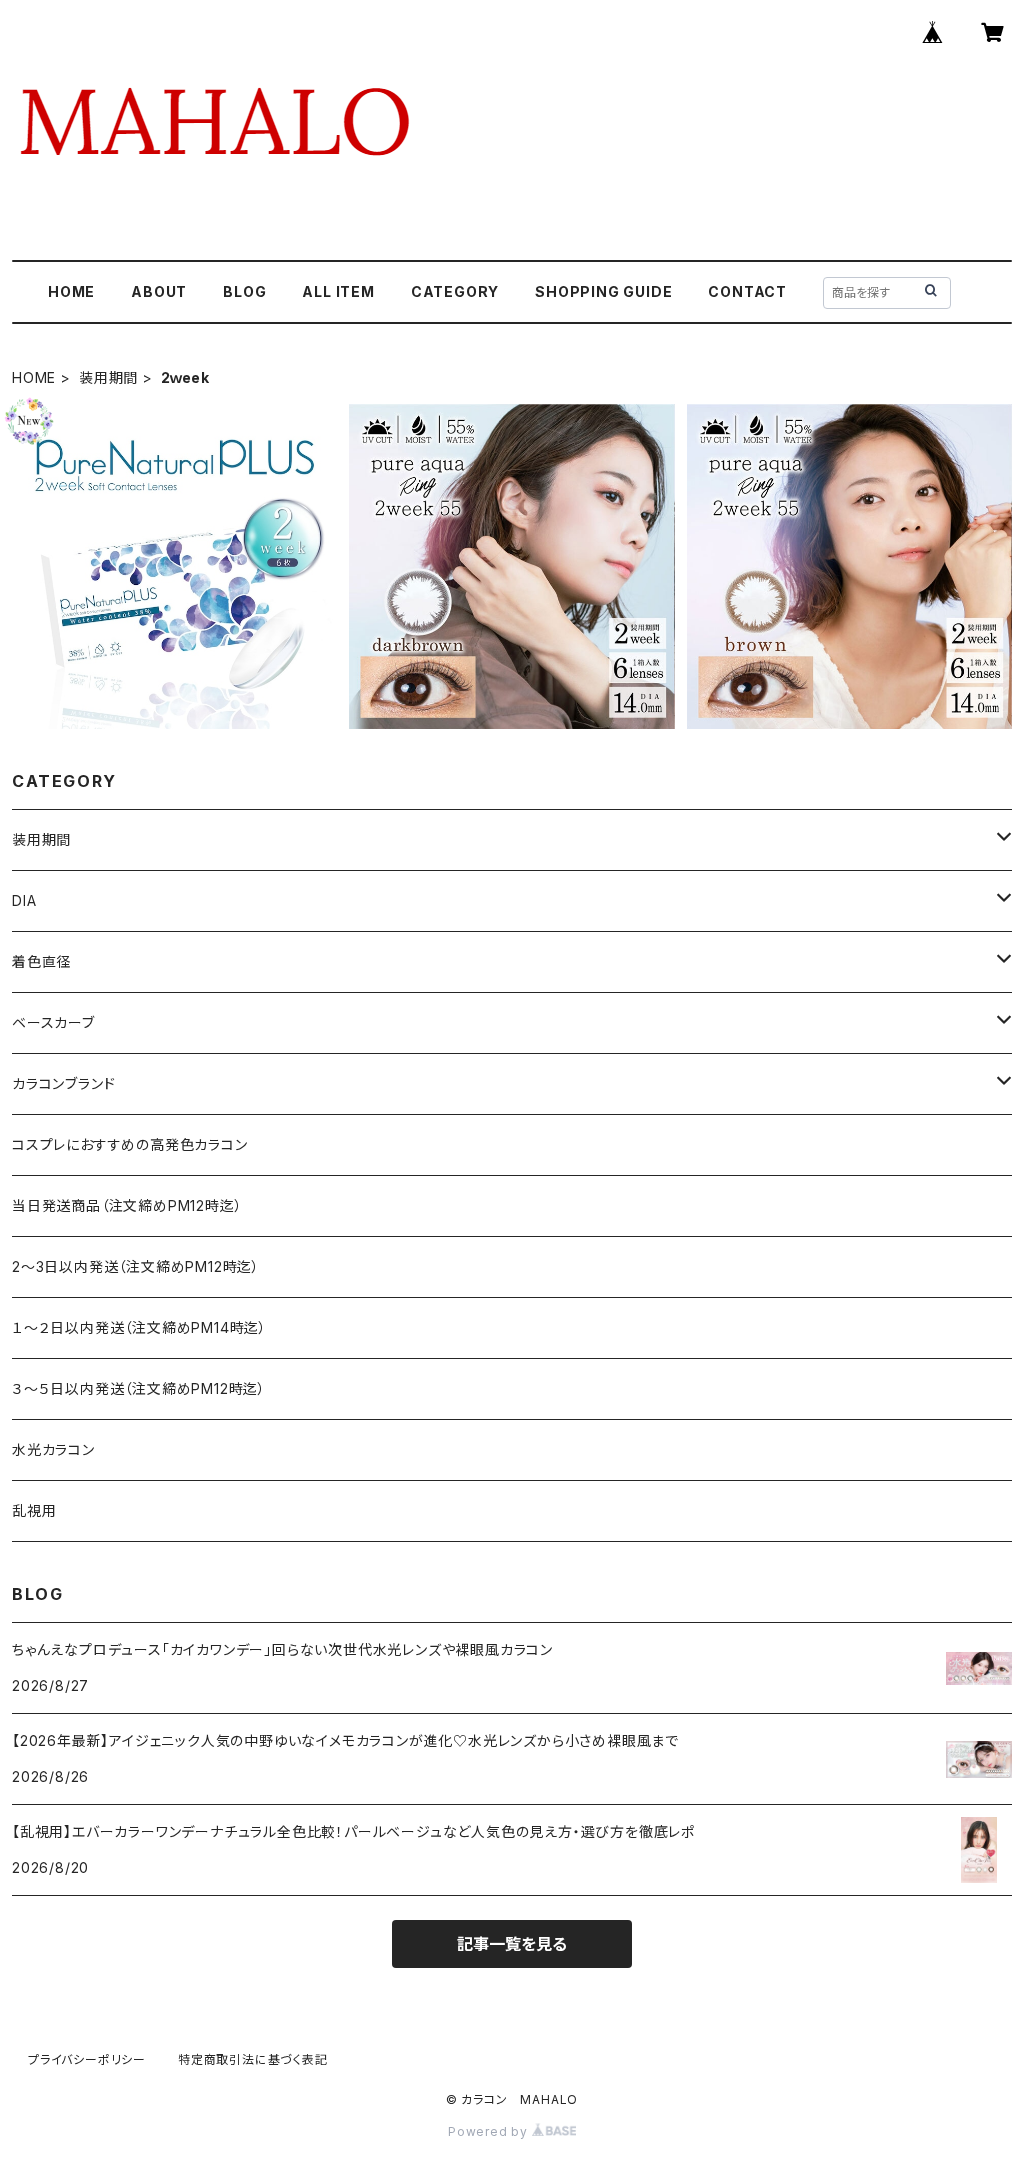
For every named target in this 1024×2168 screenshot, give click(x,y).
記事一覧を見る (512, 1944)
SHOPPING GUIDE (603, 291)
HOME (71, 291)
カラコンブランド (63, 1083)
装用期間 (108, 377)
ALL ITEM (338, 291)
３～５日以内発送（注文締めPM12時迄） (139, 1388)
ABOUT (159, 291)
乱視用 (34, 1510)
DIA (24, 900)
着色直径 (41, 961)
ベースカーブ (53, 1022)
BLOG (244, 291)
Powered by (490, 2131)
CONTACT (747, 291)
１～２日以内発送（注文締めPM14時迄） (139, 1327)
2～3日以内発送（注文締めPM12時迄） (136, 1266)
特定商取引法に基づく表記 (253, 2059)
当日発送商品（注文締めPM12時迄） (127, 1205)
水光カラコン (53, 1449)
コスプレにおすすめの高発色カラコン (130, 1144)
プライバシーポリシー (87, 2059)
